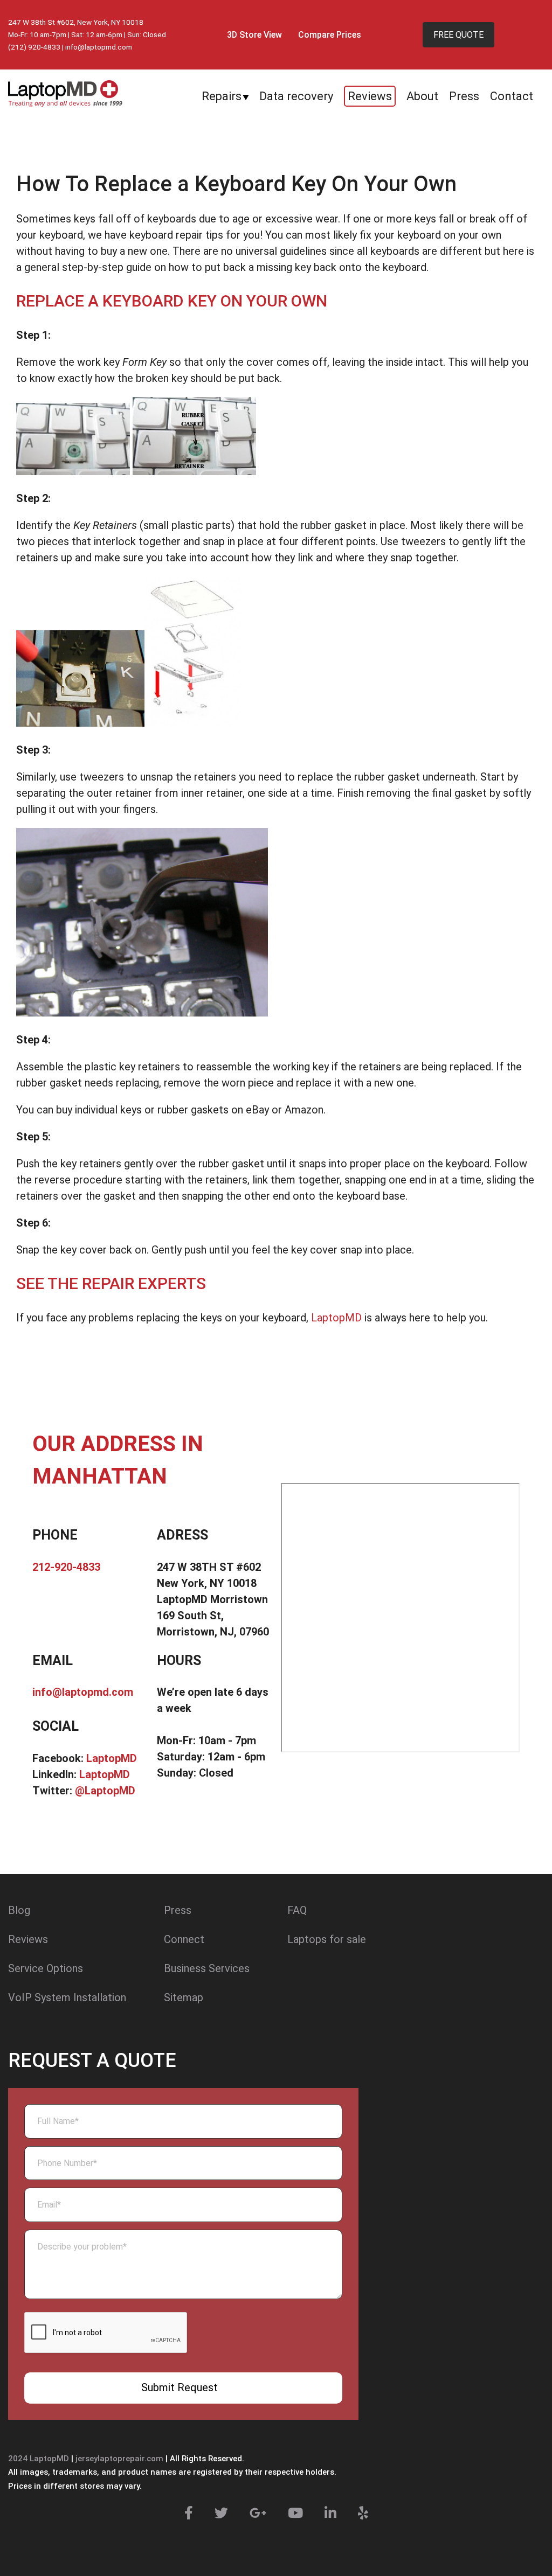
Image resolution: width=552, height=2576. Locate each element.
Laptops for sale (327, 1939)
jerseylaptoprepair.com (119, 2459)
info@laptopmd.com (99, 47)
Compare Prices (330, 35)
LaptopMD (335, 1318)
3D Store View (254, 35)
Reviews (370, 96)
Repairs (222, 96)
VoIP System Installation (67, 1997)
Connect (184, 1939)
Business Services (207, 1968)
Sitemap (184, 1997)
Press (464, 96)
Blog (19, 1910)
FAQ (297, 1910)
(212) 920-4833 (34, 47)
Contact (512, 96)
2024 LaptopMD (39, 2459)
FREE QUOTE (458, 35)
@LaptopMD (105, 1791)
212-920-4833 (66, 1567)
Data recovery (296, 96)
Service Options (46, 1968)
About (422, 96)
